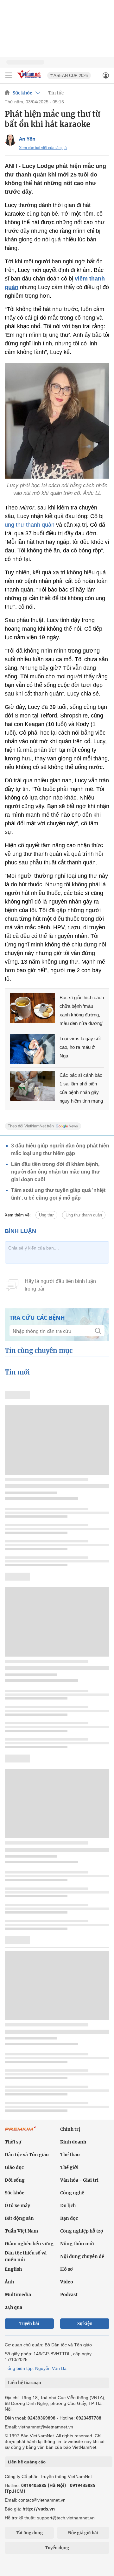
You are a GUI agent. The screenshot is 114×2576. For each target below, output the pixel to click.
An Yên (27, 139)
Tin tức (56, 93)
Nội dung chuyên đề (82, 2256)
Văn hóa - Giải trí (79, 2180)
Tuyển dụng (57, 2548)
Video (67, 2282)
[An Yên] (10, 140)
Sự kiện (85, 2324)
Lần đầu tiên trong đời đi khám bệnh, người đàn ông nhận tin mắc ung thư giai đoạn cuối (56, 1172)
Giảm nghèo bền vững (29, 2244)
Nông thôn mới (77, 2244)
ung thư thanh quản (30, 525)
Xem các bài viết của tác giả (43, 148)
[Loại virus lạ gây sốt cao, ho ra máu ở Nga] (32, 1049)
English (13, 2269)
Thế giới (69, 2167)
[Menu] (9, 75)
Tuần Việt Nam (21, 2231)
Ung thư (46, 1215)
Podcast (69, 2295)
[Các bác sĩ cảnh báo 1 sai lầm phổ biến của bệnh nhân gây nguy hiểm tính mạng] (32, 1086)
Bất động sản (19, 2218)
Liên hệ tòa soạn (25, 2383)
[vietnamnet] (30, 79)
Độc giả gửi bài (83, 2533)
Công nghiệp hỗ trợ (82, 2231)
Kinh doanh (73, 2142)
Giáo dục (14, 2167)
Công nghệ (72, 2193)
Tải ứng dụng (29, 2533)
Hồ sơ (66, 2269)
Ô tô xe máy (17, 2206)
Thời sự (13, 2142)
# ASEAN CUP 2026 (69, 76)
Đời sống (15, 2180)
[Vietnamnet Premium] (21, 2132)
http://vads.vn (39, 2509)
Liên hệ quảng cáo (27, 2462)
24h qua (13, 2307)
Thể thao (70, 2155)
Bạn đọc (69, 2218)
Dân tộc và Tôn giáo (27, 2155)
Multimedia (18, 2295)
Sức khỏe (22, 93)
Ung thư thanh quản (84, 1215)
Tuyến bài (29, 2324)
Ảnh (9, 2282)
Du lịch (68, 2206)
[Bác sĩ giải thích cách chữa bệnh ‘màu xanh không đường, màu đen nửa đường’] (32, 1008)
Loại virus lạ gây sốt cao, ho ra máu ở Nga (80, 1047)
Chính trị (70, 2129)
